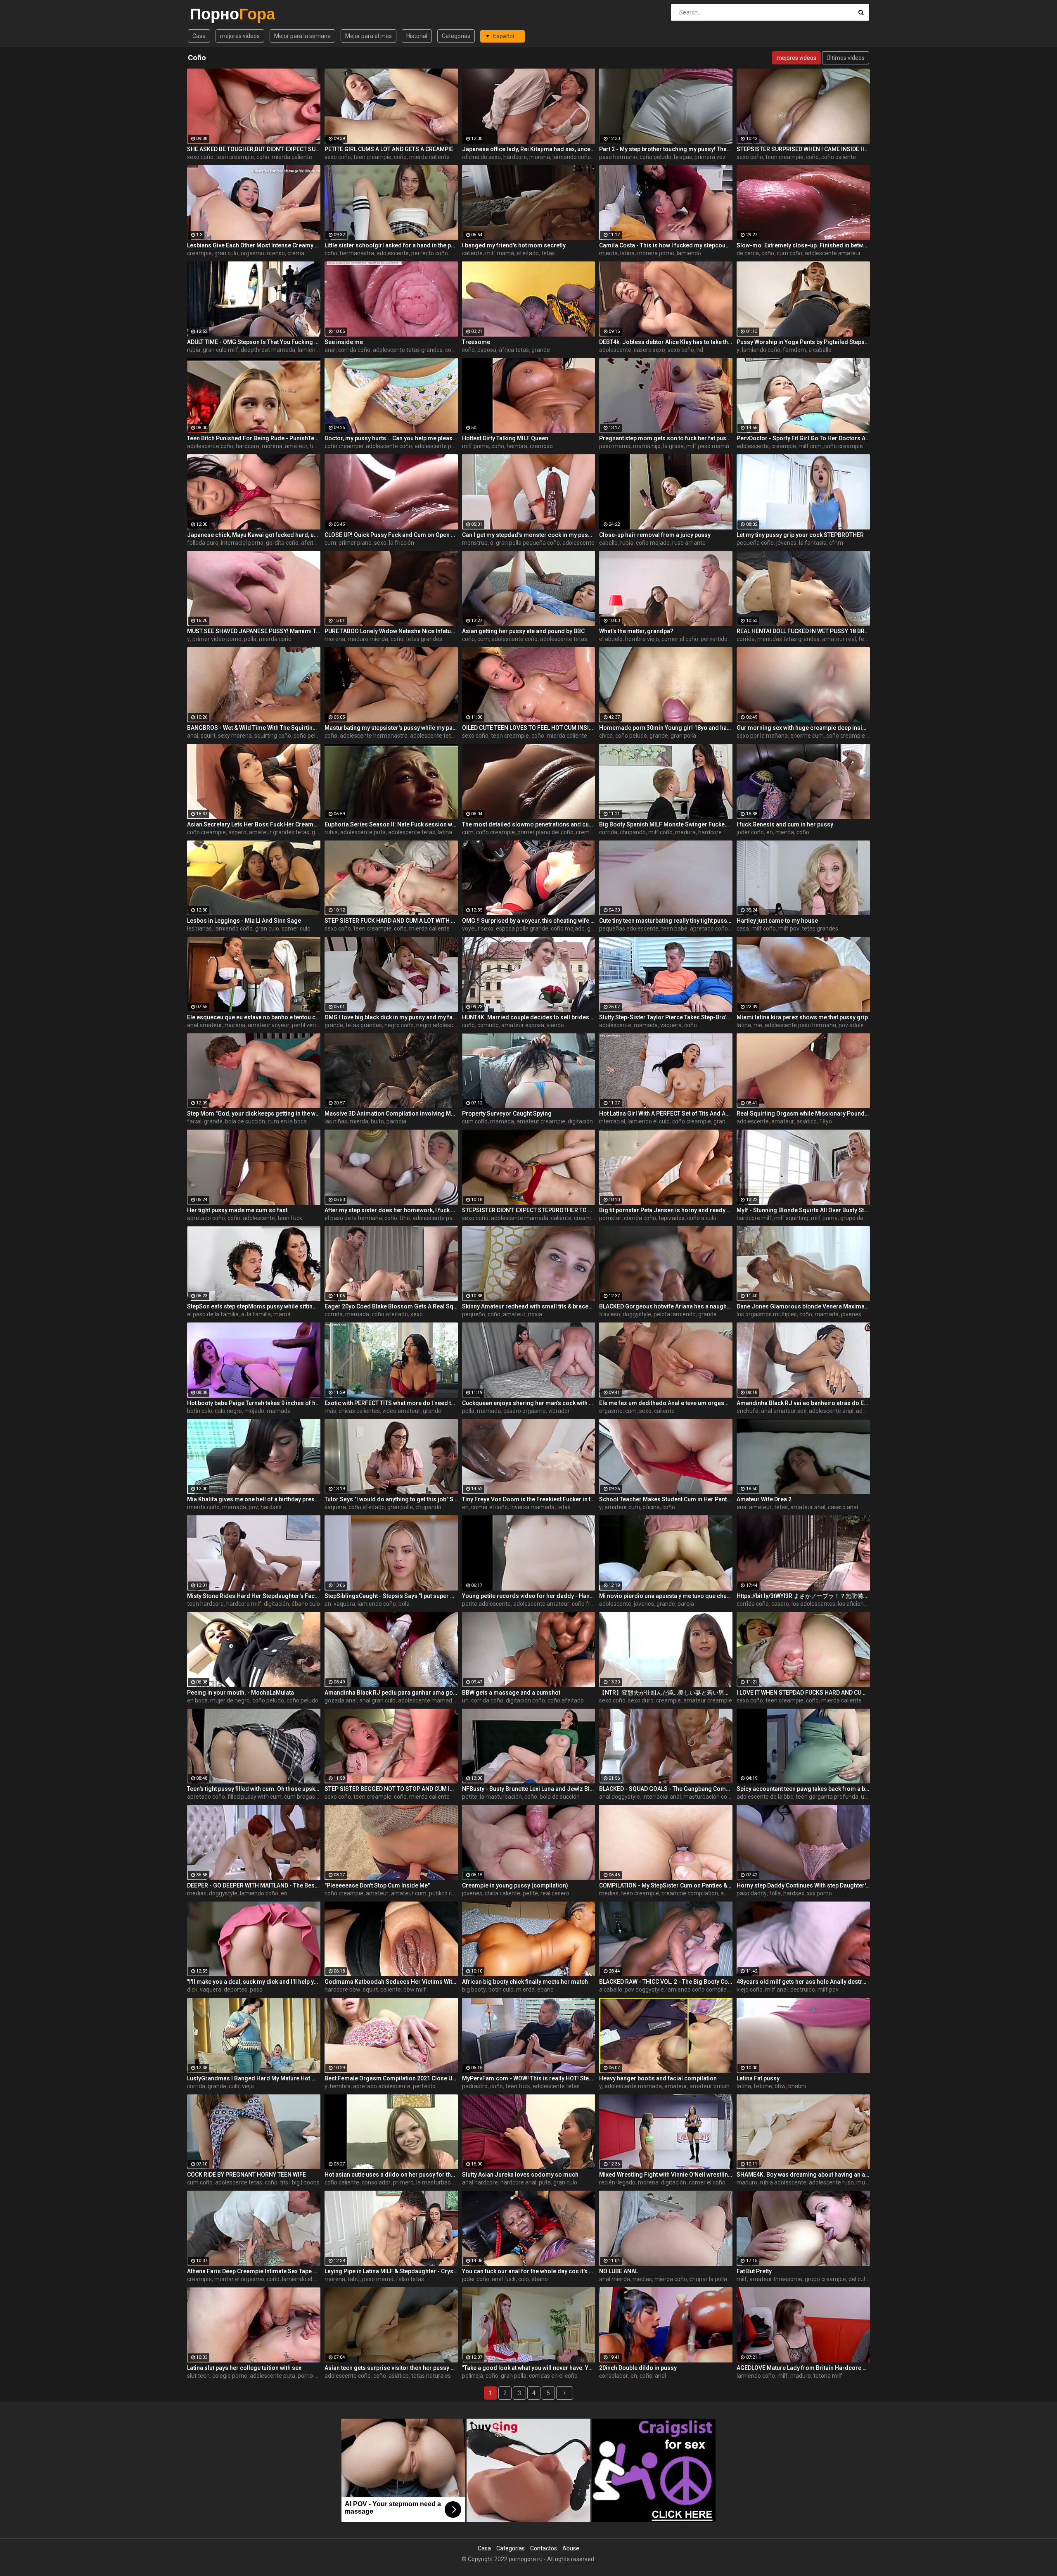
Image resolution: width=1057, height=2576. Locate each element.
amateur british (710, 2086)
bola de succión (245, 1121)
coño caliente (839, 157)
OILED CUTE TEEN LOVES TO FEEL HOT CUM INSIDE (529, 728)
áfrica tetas (514, 350)
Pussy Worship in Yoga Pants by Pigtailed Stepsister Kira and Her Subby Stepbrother (803, 342)
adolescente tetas (564, 639)
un (465, 1700)
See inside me (344, 342)
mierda (608, 253)
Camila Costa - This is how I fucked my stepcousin (666, 245)
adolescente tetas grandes (408, 350)
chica (606, 736)
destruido (803, 1990)
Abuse (571, 2548)
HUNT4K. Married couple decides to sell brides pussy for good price (529, 1017)
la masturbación (501, 1797)
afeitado (528, 253)
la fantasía (813, 543)
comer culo (296, 928)
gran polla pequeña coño (528, 543)
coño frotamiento (595, 1604)
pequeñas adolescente (629, 928)
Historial (417, 36)
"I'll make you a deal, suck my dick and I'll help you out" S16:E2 (254, 1982)
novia (535, 1314)
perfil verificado (312, 1025)
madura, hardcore (698, 832)
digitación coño (525, 1700)
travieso (610, 1314)
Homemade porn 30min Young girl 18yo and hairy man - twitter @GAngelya (666, 728)
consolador (376, 2182)
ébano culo (306, 1604)
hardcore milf (754, 1218)
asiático (807, 1121)
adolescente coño (210, 446)
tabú (354, 2279)
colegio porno (230, 2376)
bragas (683, 157)
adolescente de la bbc (765, 1797)
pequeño (474, 1314)
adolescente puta (363, 832)
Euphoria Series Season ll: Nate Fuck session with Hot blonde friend (391, 824)
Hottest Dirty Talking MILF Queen (505, 438)
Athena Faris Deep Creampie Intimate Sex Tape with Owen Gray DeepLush (254, 2271)
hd (700, 350)
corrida (746, 639)
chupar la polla (708, 2279)
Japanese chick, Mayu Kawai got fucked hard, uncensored (254, 535)
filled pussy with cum (255, 1797)
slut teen (198, 2376)
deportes (236, 1990)
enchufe (748, 1411)
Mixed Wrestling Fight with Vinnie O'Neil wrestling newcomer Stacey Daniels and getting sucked (666, 2175)
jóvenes (786, 543)
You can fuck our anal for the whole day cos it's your (529, 2271)
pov (253, 1507)
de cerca (748, 253)
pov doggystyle (644, 1990)
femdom (794, 350)
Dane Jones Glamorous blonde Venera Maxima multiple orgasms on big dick (803, 1306)
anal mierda (615, 2279)
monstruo (475, 543)
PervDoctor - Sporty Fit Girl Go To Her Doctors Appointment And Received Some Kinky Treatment (803, 438)
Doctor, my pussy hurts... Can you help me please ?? (391, 438)
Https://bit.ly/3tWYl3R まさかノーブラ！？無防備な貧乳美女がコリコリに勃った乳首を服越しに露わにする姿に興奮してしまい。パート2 (803, 1596)
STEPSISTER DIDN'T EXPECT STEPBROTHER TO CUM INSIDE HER (529, 1210)
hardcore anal (518, 2182)
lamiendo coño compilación (702, 1990)
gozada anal (341, 1700)
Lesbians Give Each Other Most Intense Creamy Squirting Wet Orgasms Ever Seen (254, 245)
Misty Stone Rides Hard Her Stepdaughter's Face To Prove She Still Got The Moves (254, 1596)
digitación (580, 1121)
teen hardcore (205, 1604)
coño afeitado (390, 1314)
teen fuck (290, 1218)
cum (330, 543)
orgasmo (611, 1411)
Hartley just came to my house (777, 921)
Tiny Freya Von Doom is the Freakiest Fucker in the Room (529, 1499)
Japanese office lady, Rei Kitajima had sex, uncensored (529, 149)
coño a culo (702, 1218)
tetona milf (828, 2376)
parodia (396, 1121)
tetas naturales (431, 2376)
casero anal (843, 1507)
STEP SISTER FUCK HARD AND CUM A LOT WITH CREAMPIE (391, 921)
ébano (545, 1990)
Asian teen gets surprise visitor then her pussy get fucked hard (391, 2368)
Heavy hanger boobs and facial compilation (658, 2078)
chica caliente (502, 1893)
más (330, 1411)
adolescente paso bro (441, 1218)
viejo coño (750, 1990)
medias (197, 1893)
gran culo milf (220, 350)
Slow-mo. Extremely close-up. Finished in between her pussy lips (803, 245)
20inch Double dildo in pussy (638, 2368)
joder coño (750, 832)
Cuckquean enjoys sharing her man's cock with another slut (529, 1403)
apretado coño (709, 928)
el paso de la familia (213, 1314)
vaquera (671, 1025)
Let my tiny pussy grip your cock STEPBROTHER (800, 535)
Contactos (544, 2548)
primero (403, 2182)
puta (545, 2182)
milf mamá (500, 253)
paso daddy (752, 1893)
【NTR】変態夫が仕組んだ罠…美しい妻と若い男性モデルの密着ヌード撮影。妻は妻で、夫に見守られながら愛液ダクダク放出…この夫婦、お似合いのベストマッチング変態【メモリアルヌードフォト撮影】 (666, 1693)
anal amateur (205, 1025)
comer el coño (680, 639)
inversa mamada (532, 1507)
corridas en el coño (553, 2376)
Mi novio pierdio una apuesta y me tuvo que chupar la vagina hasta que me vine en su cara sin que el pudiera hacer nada (666, 1596)
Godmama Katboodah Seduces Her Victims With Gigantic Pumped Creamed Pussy (391, 1982)
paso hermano (618, 157)
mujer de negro (230, 1700)
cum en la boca (287, 1121)
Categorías (456, 36)
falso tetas (410, 2279)
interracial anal (662, 1797)
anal (330, 350)
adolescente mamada (520, 1218)
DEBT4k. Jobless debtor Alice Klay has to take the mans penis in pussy (666, 342)
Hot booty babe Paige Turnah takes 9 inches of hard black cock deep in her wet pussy (254, 1403)
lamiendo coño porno (580, 157)
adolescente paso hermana (450, 446)
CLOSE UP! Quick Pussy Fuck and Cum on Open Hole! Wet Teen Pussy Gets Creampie (391, 535)
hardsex (271, 1507)
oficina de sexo (481, 157)
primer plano (355, 543)
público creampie (451, 1893)
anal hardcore (480, 2182)
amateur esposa (523, 1025)
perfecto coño (430, 253)
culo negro (228, 1411)
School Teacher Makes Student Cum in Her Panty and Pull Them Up (666, 1499)
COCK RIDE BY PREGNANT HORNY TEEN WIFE (246, 2175)
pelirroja (473, 2376)
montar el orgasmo (239, 2279)
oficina (651, 1507)
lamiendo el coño (320, 350)
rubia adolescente (783, 2182)
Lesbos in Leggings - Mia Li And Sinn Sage (244, 921)
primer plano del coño (545, 832)
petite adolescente (486, 1604)
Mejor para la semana (302, 36)
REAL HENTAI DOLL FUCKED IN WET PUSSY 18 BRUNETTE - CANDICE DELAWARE (803, 631)
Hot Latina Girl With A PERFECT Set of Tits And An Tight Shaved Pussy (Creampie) (666, 1113)
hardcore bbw (342, 1990)
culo (234, 2086)
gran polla (683, 736)
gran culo (226, 253)
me (758, 1025)
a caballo (820, 350)
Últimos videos (846, 58)
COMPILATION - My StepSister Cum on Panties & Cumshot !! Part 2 (666, 1885)
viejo (248, 2086)
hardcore (515, 157)
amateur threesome (776, 2279)
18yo (826, 1121)
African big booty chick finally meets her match (525, 1982)
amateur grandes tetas (279, 832)
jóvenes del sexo (863, 1314)
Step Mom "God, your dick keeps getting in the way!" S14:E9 (254, 1113)
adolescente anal (831, 1411)
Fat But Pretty (754, 2271)
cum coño (789, 253)
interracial (612, 1121)
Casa (199, 36)
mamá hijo (647, 446)
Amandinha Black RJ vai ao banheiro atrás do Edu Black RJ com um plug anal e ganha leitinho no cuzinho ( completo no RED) (803, 1403)
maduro (747, 2182)
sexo (380, 543)
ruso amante (689, 543)
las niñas (336, 1121)
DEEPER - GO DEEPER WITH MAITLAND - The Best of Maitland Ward (254, 1885)
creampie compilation (690, 1893)
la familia (259, 1314)
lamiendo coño (761, 350)
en (770, 832)
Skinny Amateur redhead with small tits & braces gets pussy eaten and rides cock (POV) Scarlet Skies (529, 1306)
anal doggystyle (620, 1797)
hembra (517, 446)
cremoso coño (595, 832)
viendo (555, 1025)
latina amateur (457, 832)
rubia (194, 350)
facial (194, 1121)
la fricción (402, 543)
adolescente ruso (831, 2182)
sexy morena (235, 736)
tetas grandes (424, 639)
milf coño (660, 832)
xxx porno (819, 1893)
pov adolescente (860, 1025)
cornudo (488, 1025)
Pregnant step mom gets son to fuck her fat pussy (666, 438)
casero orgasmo (525, 1411)
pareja (686, 1604)
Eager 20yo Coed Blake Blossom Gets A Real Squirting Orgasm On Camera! (391, 1306)
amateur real (839, 639)
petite (470, 1797)
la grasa (673, 446)
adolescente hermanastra (374, 736)
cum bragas (300, 1797)
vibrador (559, 1411)
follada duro (203, 543)
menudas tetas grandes (788, 639)
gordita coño (282, 543)
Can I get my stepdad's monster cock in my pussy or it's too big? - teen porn (529, 535)
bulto (377, 1121)
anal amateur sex (784, 1411)
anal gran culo (377, 1700)
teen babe (674, 928)
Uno (405, 1218)
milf (742, 2279)
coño (263, 157)
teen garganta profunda (827, 1797)
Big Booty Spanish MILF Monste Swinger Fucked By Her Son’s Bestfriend (666, 824)
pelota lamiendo (675, 1314)
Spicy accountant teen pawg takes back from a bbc (803, 1789)
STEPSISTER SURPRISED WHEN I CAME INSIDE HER (803, 149)
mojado (254, 1411)
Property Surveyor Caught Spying (507, 1113)
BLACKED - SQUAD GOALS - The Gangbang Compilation (666, 1789)
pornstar (610, 1218)
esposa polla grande (522, 928)
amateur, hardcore (309, 446)
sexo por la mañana (762, 736)
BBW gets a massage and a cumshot (511, 1693)
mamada (646, 1025)
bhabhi (797, 2086)
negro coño (399, 1025)
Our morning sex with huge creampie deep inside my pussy (803, 728)
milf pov (789, 928)
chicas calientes (359, 1411)
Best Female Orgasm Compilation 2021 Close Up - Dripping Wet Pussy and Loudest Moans (391, 2078)
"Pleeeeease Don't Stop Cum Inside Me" (377, 1885)
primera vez (710, 157)
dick (192, 1990)
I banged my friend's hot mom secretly (514, 245)
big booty (474, 1990)
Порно (212, 14)
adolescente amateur (833, 253)
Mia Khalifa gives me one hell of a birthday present (254, 1499)
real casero (555, 1893)
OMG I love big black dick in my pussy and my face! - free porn (391, 1017)
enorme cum (807, 736)
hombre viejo (642, 639)
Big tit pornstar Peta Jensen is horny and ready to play (666, 1210)
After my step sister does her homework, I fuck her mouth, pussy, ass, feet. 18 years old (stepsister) (391, 1210)
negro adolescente (441, 1025)
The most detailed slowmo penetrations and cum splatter (529, 824)
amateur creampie (541, 1121)
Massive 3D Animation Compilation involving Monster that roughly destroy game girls (391, 1113)
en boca (197, 1700)
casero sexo (649, 350)
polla (250, 639)
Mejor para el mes (369, 36)
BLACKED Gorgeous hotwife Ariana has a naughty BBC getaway (666, 1306)
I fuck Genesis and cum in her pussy (785, 824)
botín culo (200, 1411)
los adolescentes (813, 1604)
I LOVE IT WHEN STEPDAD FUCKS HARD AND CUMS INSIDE (803, 1693)
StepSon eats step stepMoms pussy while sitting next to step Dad (254, 1306)
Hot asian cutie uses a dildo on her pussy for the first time (391, 2175)
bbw (780, 2086)
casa (743, 928)
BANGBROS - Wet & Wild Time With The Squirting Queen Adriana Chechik (254, 728)
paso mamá (615, 446)
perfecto (424, 2086)
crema (296, 253)
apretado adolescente (382, 2086)
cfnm (836, 543)
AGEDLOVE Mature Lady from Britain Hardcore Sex (803, 2368)
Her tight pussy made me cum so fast (237, 1210)
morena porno (656, 253)
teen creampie (235, 157)
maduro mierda (368, 639)
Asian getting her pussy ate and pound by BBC (523, 631)
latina (627, 253)
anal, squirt (201, 736)
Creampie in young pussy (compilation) (515, 1885)
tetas (548, 253)
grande (541, 350)
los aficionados (857, 1604)
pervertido (714, 639)
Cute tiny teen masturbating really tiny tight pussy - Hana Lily (666, 921)
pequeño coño (755, 543)
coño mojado (653, 543)
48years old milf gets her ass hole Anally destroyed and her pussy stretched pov (803, 1982)
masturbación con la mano (718, 1797)
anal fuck (504, 2279)
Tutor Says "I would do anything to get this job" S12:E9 (391, 1499)
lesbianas (199, 928)
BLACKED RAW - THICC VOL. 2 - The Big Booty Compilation (666, 1982)
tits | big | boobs (300, 2182)
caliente (472, 253)
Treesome (476, 342)
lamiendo (689, 253)
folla (775, 1893)
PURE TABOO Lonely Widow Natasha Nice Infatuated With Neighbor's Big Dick (391, 631)
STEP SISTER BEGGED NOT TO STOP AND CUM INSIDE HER (391, 1789)
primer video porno (217, 639)
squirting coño (273, 736)
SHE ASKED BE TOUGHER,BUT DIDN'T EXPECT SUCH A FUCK (254, 149)
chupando (633, 832)
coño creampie (344, 446)
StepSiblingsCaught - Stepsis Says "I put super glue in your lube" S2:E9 (391, 1596)
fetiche (868, 639)
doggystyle (637, 1314)
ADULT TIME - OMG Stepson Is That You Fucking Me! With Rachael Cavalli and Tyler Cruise (254, 342)
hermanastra (357, 253)
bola (404, 1604)
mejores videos (240, 36)
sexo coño (200, 157)
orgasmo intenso (263, 253)
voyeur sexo (478, 928)
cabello (608, 543)
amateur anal (808, 1507)
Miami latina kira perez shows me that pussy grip (802, 1017)
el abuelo (611, 639)
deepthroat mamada (268, 350)
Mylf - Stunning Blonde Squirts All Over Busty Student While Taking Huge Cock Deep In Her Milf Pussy (803, 1210)
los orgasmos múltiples (767, 1314)
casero (780, 1604)
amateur (783, 1121)
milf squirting (791, 1218)
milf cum (810, 446)
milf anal (776, 1990)
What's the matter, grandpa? (636, 631)
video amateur (401, 1411)
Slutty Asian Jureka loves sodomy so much (520, 2175)
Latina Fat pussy (758, 2078)
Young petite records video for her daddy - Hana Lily (529, 1596)
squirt (370, 1990)
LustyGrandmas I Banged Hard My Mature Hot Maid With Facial (254, 2078)
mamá (282, 1314)
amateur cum (622, 1507)
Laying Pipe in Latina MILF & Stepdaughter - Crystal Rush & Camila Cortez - (391, 2271)
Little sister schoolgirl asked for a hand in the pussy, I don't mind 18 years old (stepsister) (391, 245)
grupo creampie (825, 2279)
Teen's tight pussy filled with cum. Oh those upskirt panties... (254, 1789)
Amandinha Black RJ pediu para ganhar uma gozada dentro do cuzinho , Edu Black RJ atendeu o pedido (391, 1693)
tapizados (672, 1218)
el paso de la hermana (353, 1218)
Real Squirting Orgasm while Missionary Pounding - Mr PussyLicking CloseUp (803, 1113)
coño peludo (655, 157)
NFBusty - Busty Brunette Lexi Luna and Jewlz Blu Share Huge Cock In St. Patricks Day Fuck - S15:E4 (529, 1789)
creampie (199, 253)
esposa (487, 350)
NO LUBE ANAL (619, 2271)
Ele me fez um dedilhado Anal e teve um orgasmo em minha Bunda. (666, 1403)
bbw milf (415, 1990)
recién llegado (617, 2182)
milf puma (475, 446)
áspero (237, 832)
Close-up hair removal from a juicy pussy (655, 535)
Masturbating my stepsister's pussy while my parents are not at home (391, 728)
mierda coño (275, 639)
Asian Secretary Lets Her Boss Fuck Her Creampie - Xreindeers (254, 824)
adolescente (393, 253)
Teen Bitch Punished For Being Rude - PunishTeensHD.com (254, 438)
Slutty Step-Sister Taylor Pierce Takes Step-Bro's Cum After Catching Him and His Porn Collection (666, 1017)
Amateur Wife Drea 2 (764, 1499)
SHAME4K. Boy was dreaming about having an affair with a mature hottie (803, 2175)
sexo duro (641, 1700)
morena (540, 157)
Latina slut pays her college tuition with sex (244, 2368)
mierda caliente (292, 157)
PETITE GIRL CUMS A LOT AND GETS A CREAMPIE (389, 149)
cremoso (541, 446)
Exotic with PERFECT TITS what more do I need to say (391, 1403)
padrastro (475, 2086)
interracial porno (242, 543)
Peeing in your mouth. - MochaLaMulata (241, 1693)
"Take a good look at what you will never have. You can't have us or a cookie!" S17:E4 (529, 2368)
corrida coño (354, 350)
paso (256, 1990)
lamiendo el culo (649, 1121)
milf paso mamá (708, 446)
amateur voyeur (269, 1025)
